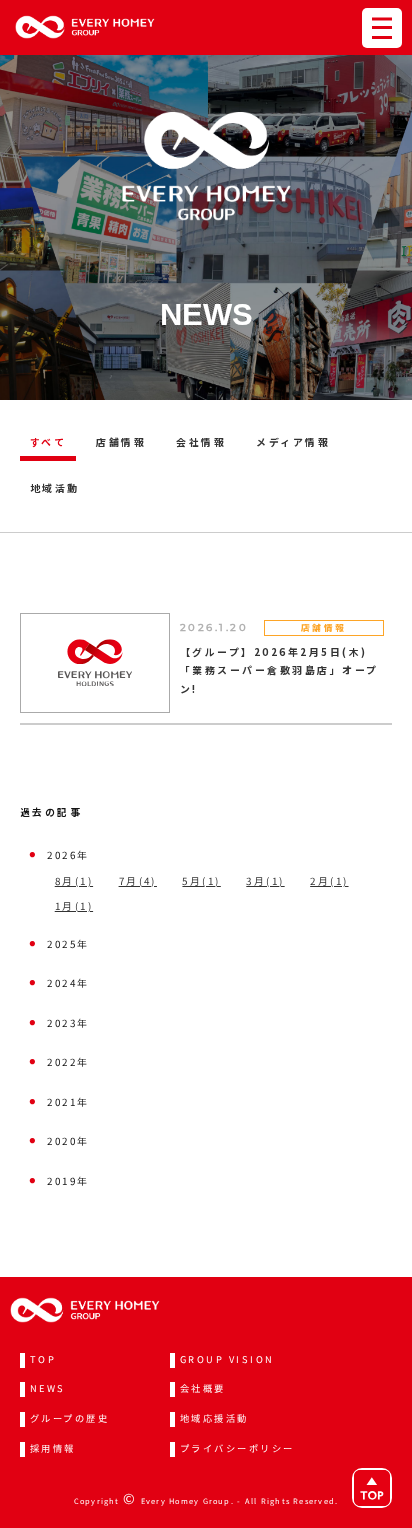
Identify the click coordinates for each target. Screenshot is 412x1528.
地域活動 (55, 488)
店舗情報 (121, 442)
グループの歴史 (69, 1418)
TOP (43, 1359)
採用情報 (53, 1448)
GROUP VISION (227, 1359)
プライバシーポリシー (237, 1448)
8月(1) (74, 881)
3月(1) (265, 881)
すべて (48, 442)
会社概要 (203, 1388)
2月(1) (329, 881)
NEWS (48, 1388)
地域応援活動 (214, 1418)
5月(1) (201, 881)
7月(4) (138, 881)
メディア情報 (293, 442)
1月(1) (74, 906)
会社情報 (201, 442)
